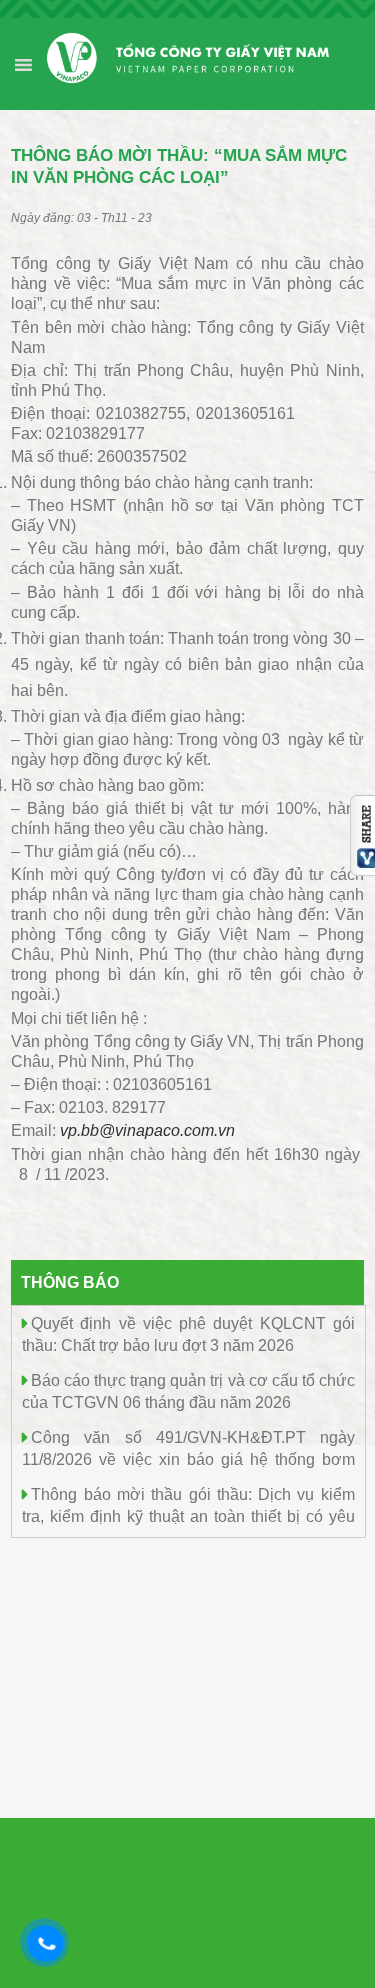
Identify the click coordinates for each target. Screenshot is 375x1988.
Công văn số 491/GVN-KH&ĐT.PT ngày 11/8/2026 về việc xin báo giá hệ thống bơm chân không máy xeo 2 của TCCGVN (188, 1458)
